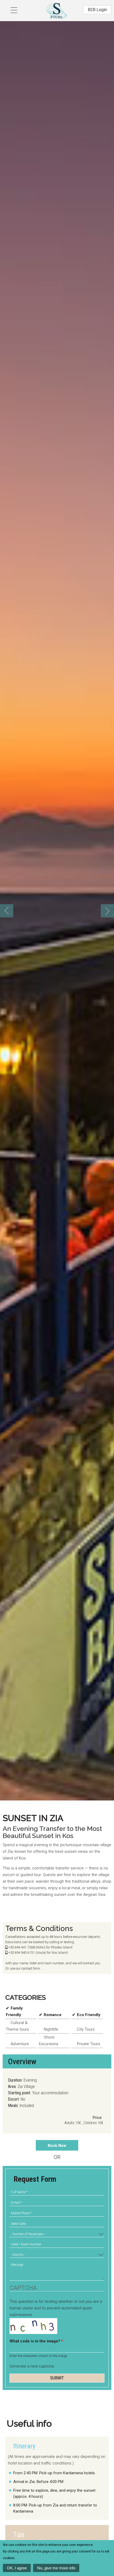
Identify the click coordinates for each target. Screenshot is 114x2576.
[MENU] (10, 7)
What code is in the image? (36, 2341)
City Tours (86, 2029)
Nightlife (51, 2029)
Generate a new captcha (32, 2366)
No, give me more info (56, 2568)
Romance (53, 2015)
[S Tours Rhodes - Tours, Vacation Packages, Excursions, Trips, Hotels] (57, 9)
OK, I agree (17, 2568)
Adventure (20, 2044)
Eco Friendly (89, 2015)
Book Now (57, 2145)
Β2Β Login (97, 10)
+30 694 (14, 1947)
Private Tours (89, 2044)
